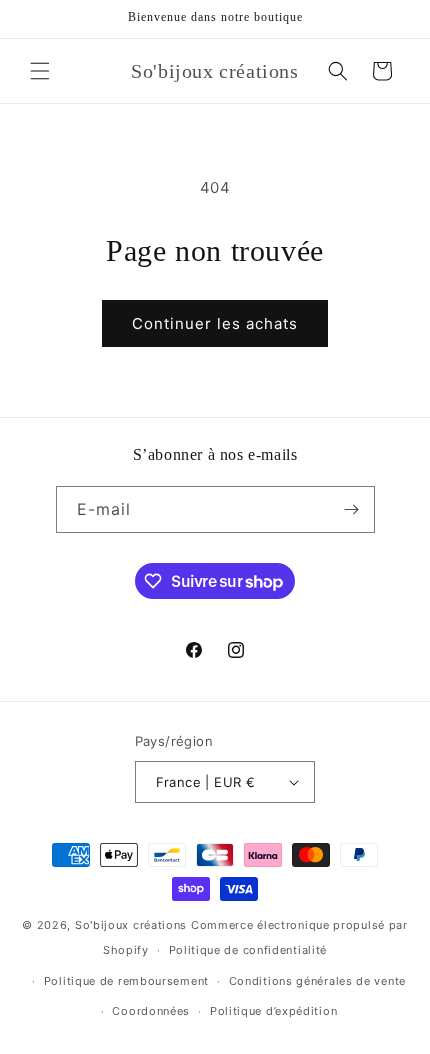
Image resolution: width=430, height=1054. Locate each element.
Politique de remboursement (126, 981)
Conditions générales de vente (317, 981)
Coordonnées (151, 1011)
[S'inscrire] (352, 509)
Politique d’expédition (273, 1011)
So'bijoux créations (131, 925)
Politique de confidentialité (248, 950)
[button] (40, 71)
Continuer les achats (215, 323)
